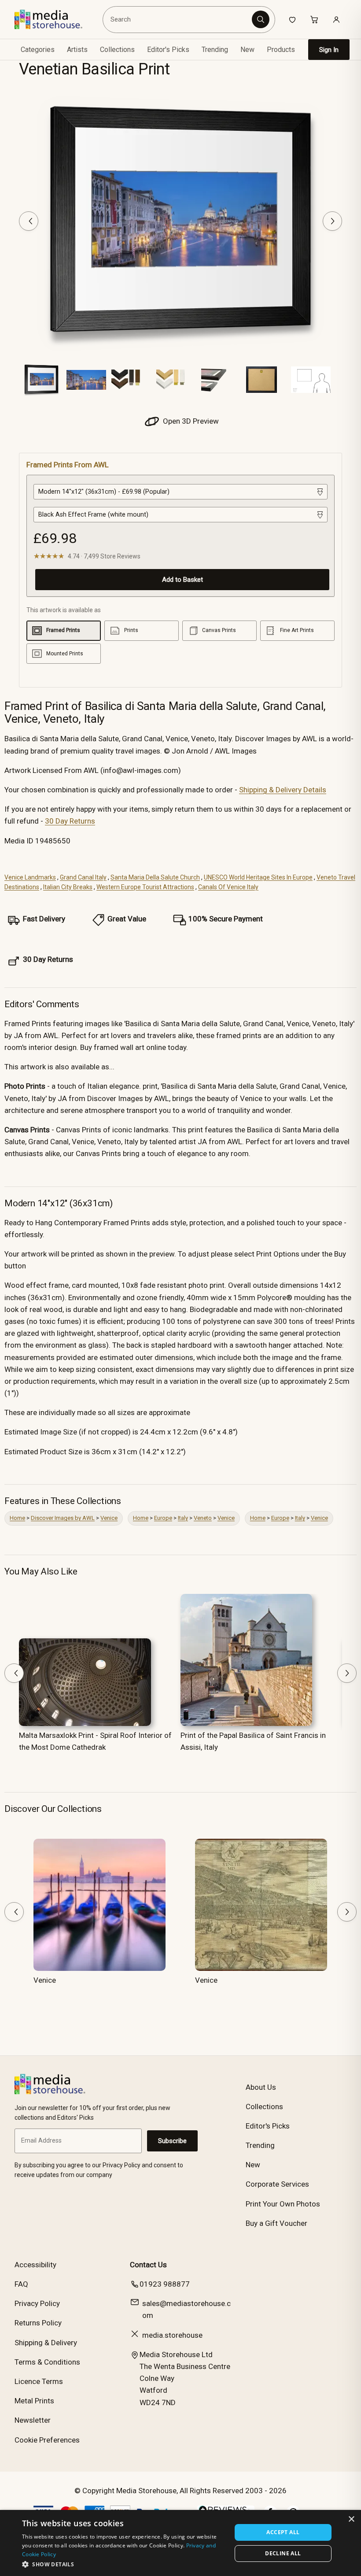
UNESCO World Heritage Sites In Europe (258, 877)
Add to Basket (182, 580)
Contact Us (148, 2265)
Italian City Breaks (68, 887)
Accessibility (35, 2265)
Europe (163, 1518)
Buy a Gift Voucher (276, 2223)
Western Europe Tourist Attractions (145, 887)
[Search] (261, 19)
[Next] (332, 221)
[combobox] (179, 19)
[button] (124, 2564)
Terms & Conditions (47, 2362)
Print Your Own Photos (283, 2204)
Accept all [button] (283, 2532)
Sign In (329, 50)
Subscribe (172, 2141)
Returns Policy (38, 2323)
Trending (215, 50)
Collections (117, 50)
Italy (183, 1518)
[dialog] (180, 2543)
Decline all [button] (283, 2553)
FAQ (21, 2284)
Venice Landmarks (30, 877)
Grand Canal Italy (83, 877)
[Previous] (29, 221)
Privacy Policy (37, 2303)
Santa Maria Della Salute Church (155, 877)
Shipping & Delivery (46, 2343)
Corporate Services (277, 2184)
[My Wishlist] (292, 19)
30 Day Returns (70, 821)
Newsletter (33, 2420)
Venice (109, 1518)
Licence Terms (39, 2381)
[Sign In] (336, 19)
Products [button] (281, 50)
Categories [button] (38, 50)
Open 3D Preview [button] (190, 421)
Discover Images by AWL (63, 1518)
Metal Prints (34, 2401)
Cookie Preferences (47, 2440)
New (247, 50)
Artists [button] (77, 50)
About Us (261, 2087)
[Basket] (314, 19)
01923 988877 (165, 2284)
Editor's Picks (168, 50)
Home (17, 1518)
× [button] (351, 2519)
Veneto (203, 1518)
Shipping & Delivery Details (283, 790)
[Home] (55, 19)
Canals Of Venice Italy (228, 887)
